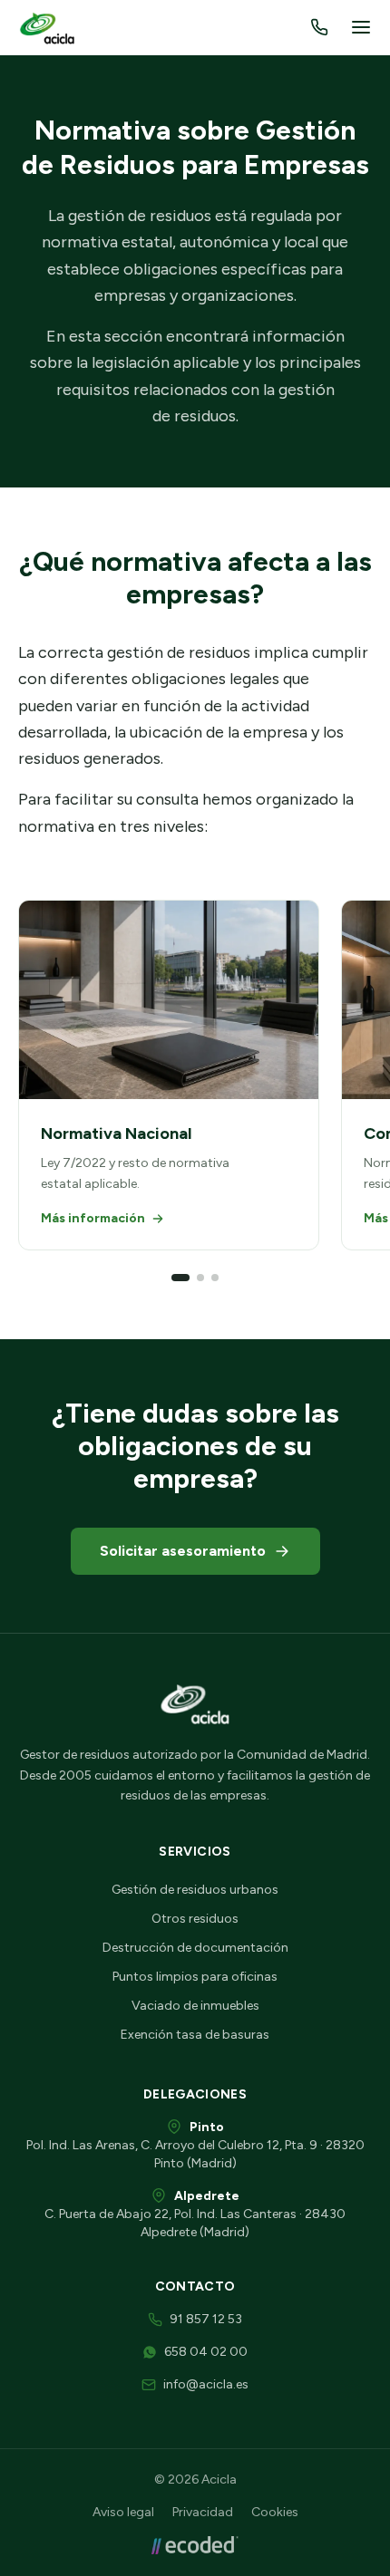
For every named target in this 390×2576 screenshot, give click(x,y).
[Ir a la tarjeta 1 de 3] (180, 1278)
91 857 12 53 (206, 2319)
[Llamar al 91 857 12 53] (319, 27)
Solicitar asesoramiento (183, 1551)
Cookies (275, 2512)
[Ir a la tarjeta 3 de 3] (215, 1278)
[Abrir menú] (361, 27)
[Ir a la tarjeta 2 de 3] (200, 1278)
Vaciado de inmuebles (195, 2006)
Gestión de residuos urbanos (195, 1890)
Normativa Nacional (116, 1134)
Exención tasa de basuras (195, 2035)
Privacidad (203, 2512)
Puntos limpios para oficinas (195, 1977)
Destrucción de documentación (195, 1948)
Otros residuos (195, 1919)
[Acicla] (49, 27)
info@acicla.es (206, 2384)
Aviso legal (123, 2512)
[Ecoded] (195, 2545)
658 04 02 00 (206, 2352)
